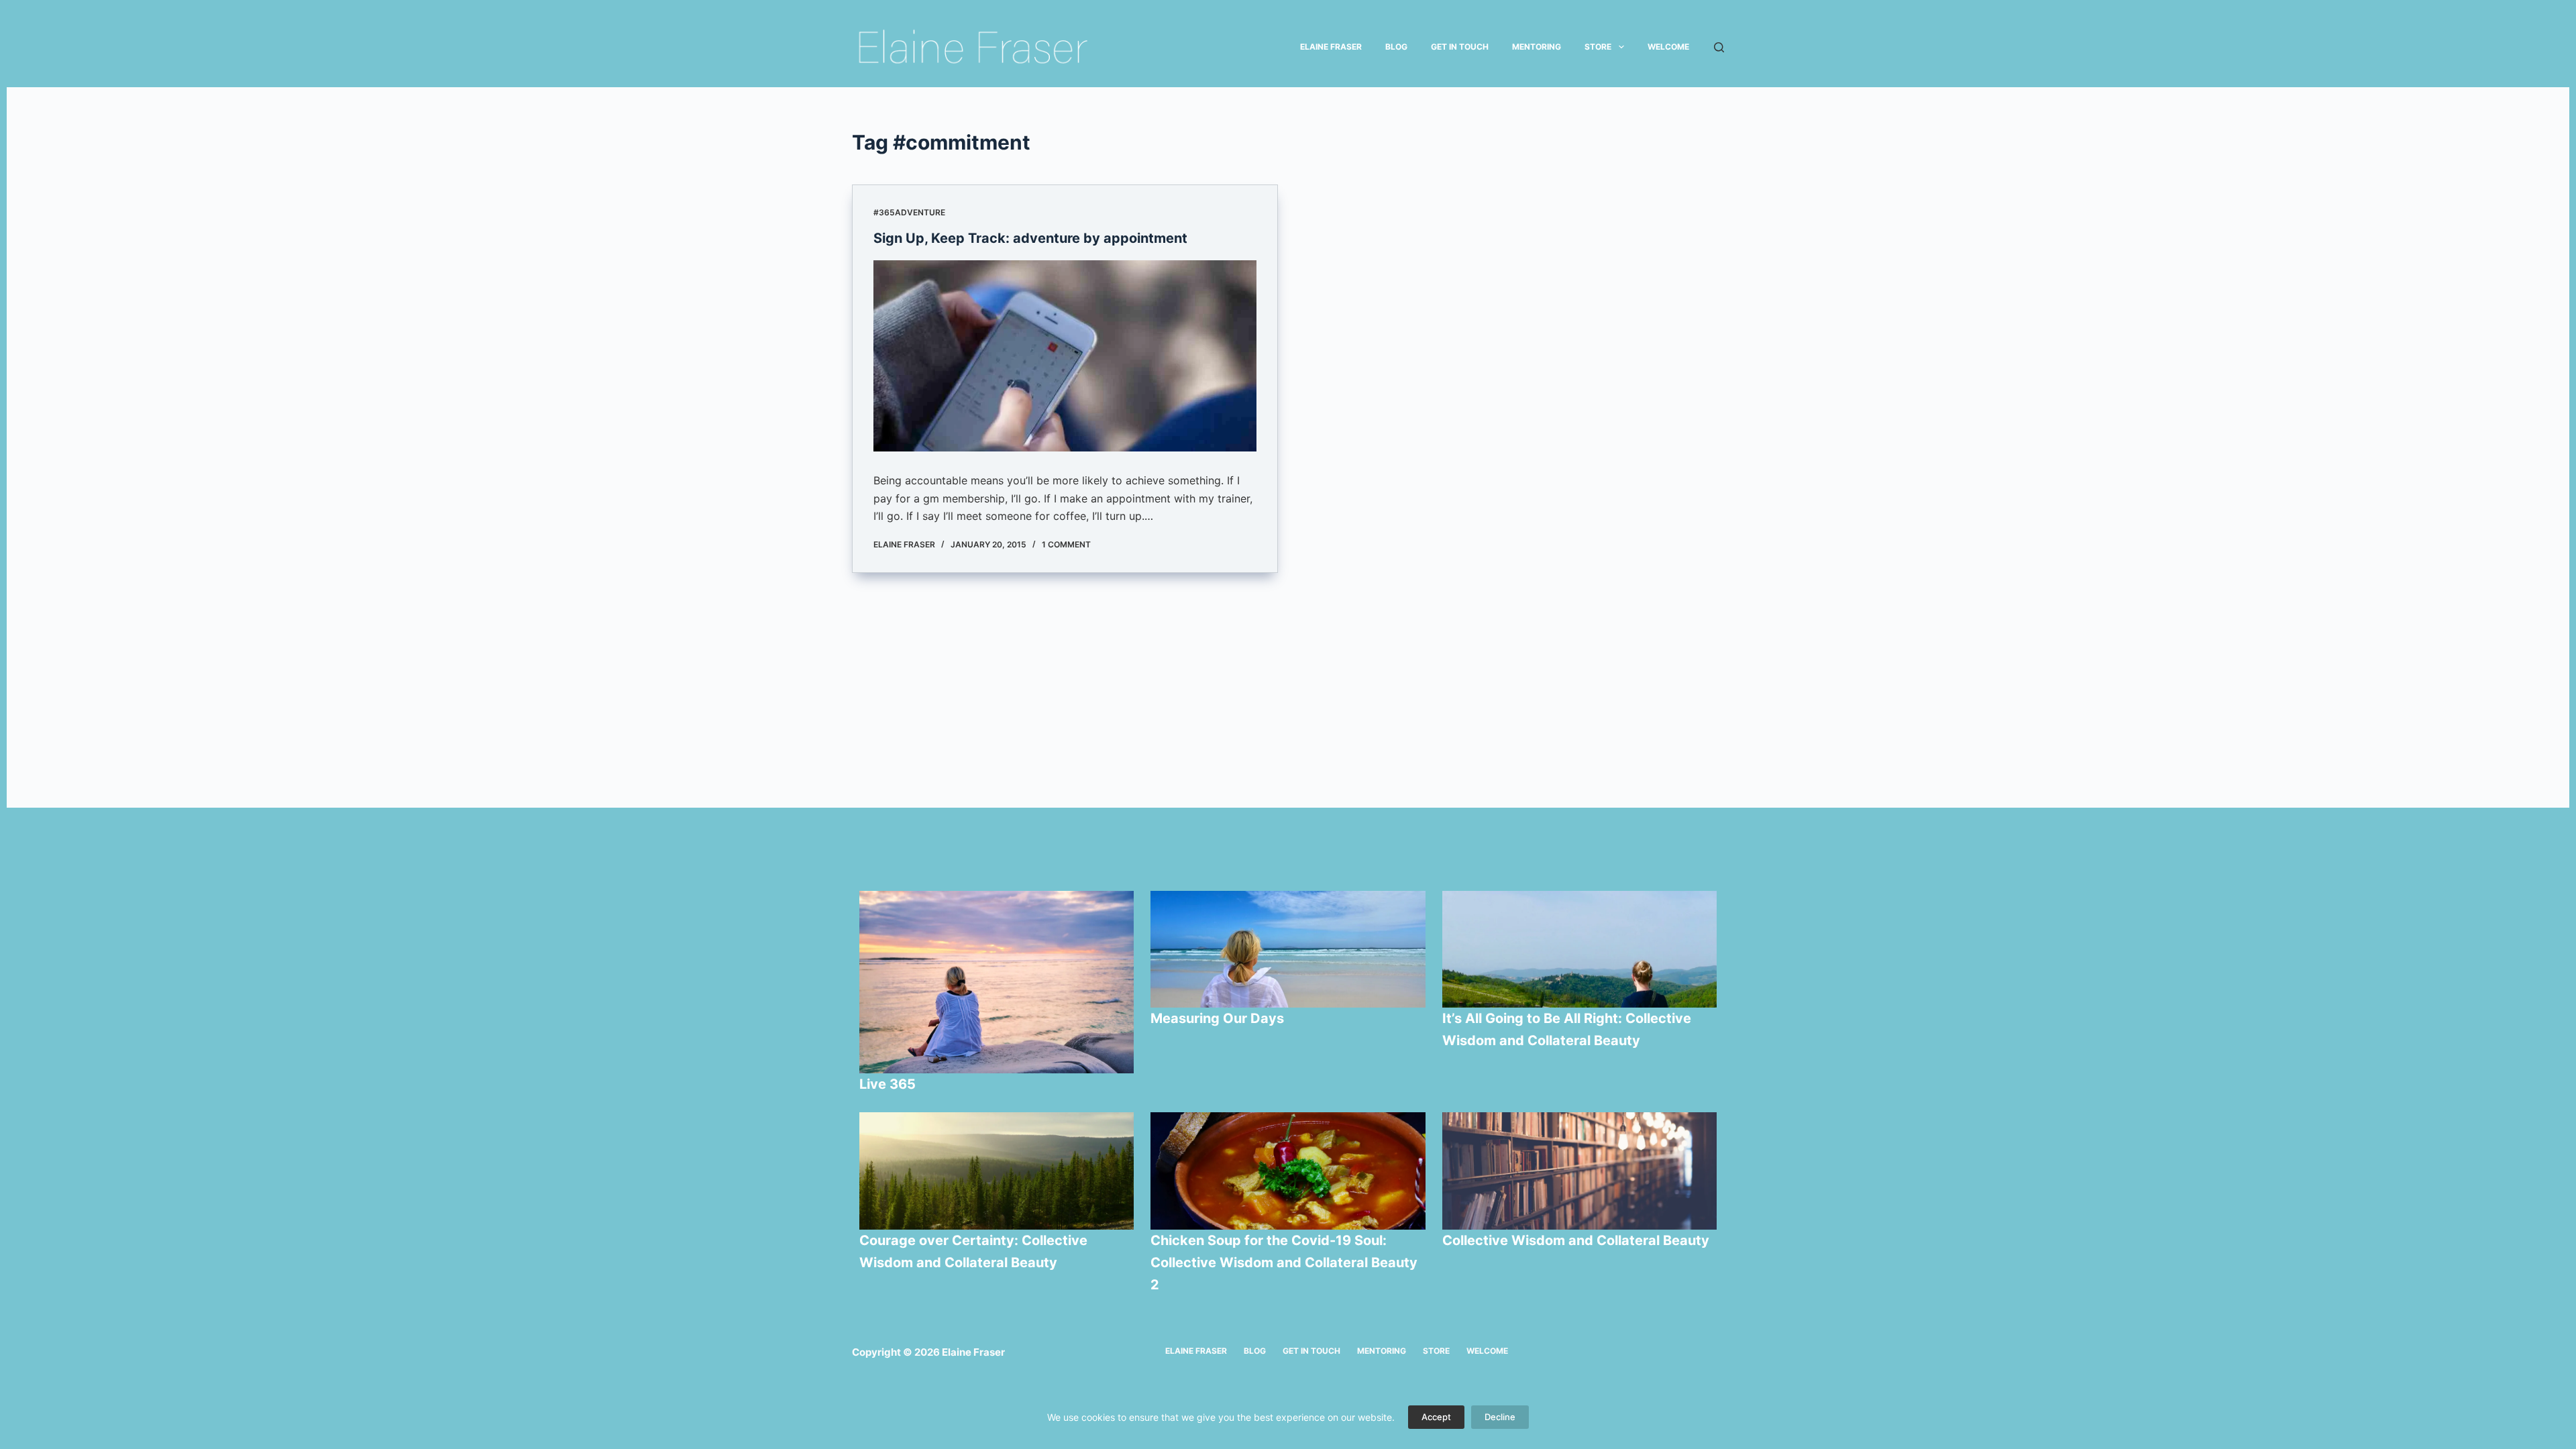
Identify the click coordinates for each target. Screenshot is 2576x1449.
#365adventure (909, 212)
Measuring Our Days (1219, 1018)
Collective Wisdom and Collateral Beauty (1576, 1240)
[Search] (1719, 47)
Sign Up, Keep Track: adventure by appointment (1030, 238)
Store (1598, 47)
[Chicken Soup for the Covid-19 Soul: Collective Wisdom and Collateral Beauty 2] (1288, 1171)
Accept (1436, 1417)
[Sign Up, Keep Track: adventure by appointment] (1065, 356)
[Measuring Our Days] (1288, 949)
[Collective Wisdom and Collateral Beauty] (1580, 1171)
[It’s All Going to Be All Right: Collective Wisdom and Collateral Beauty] (1580, 949)
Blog (1396, 47)
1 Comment (1066, 544)
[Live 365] (997, 982)
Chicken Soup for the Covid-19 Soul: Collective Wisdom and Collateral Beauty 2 (1284, 1263)
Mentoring (1537, 47)
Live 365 (888, 1084)
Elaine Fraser (1331, 47)
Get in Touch (1460, 47)
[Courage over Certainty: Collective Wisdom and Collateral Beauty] (997, 1171)
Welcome (1668, 47)
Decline (1500, 1417)
